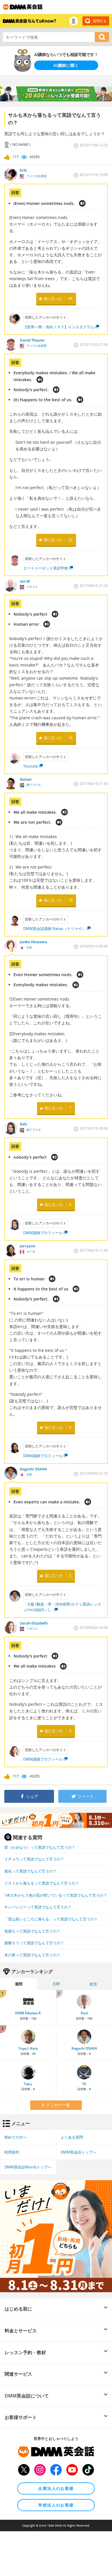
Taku (28, 2084)
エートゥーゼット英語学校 (46, 568)
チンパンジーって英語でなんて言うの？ (38, 1907)
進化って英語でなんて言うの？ (30, 1871)
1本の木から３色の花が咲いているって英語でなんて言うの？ (56, 1895)
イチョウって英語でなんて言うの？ (34, 1859)
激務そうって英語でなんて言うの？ (34, 1943)
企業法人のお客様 (56, 2488)
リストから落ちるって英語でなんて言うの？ (42, 1883)
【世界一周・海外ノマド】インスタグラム (59, 327)
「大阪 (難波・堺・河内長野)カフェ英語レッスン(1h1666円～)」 (62, 1607)
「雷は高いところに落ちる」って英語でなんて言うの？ (51, 1919)
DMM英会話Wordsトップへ (28, 2167)
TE (84, 2084)
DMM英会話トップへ (78, 2152)
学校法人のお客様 (56, 2505)
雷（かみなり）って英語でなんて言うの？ (40, 1847)
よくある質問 (72, 2137)
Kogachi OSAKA (84, 2048)
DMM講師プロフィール (43, 1233)
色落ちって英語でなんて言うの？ (32, 1931)
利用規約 (12, 2152)
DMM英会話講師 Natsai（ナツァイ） (54, 929)
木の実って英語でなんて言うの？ (32, 1955)
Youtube (31, 766)
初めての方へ (16, 2137)
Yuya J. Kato (28, 2048)
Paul (84, 2013)
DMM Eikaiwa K (28, 2013)
